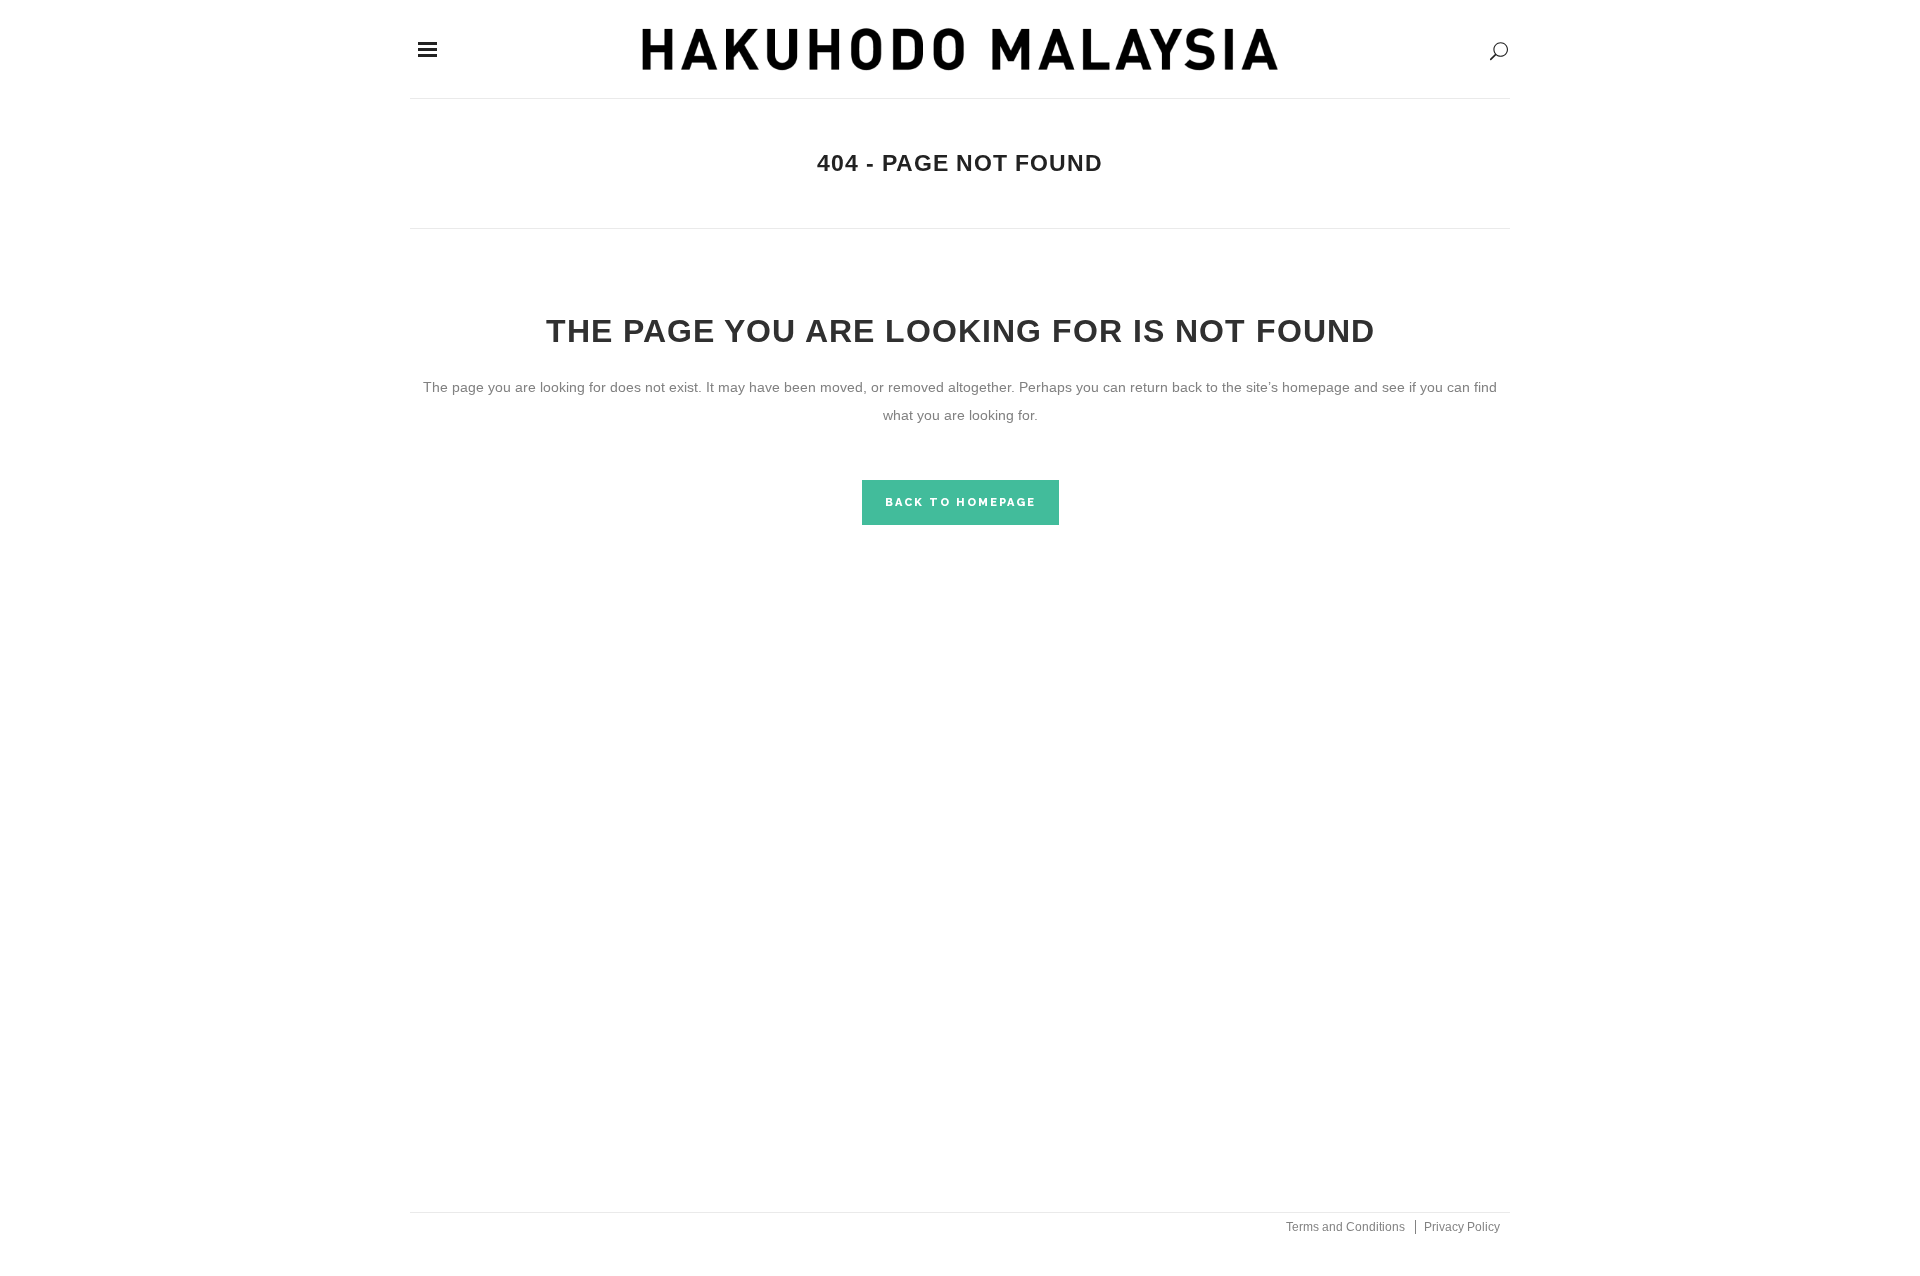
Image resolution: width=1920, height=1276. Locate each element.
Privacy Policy (1462, 1227)
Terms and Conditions (1345, 1227)
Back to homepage (960, 502)
